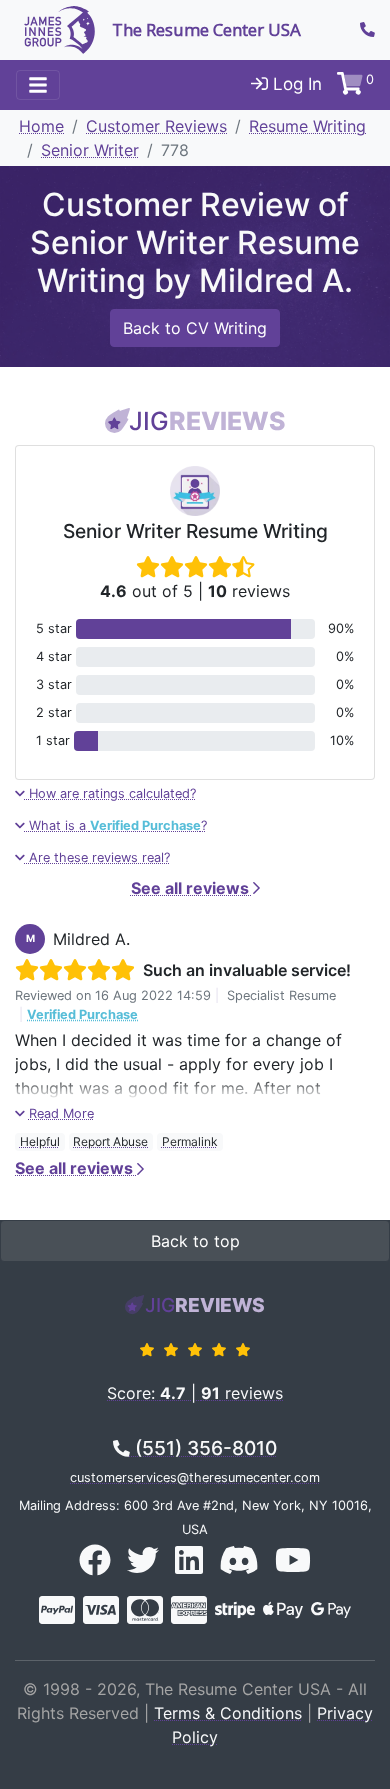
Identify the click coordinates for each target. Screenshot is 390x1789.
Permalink (190, 1141)
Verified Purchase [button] (82, 1014)
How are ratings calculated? (110, 793)
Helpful (40, 1141)
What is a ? (116, 825)
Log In (295, 84)
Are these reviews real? (97, 857)
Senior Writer (90, 150)
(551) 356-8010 (203, 1448)
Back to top (195, 1241)
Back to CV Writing (195, 328)
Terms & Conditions (228, 1713)
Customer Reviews (156, 126)
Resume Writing (307, 126)
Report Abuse (110, 1141)
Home (41, 126)
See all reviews (192, 888)
